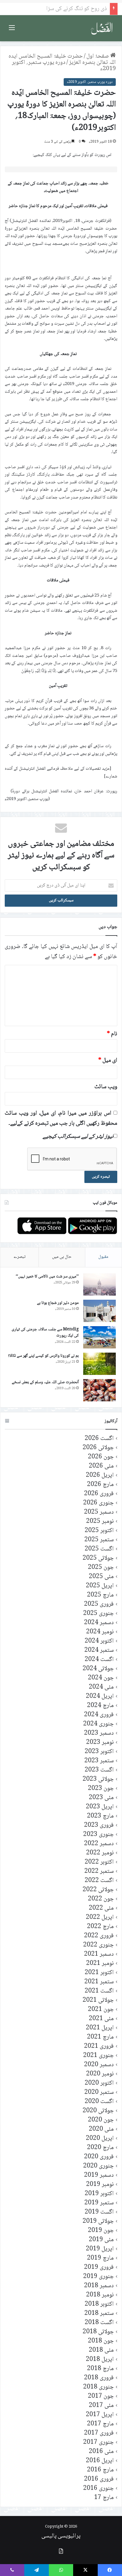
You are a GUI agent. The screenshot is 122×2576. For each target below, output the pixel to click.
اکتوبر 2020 (99, 2083)
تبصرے (20, 1257)
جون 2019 (101, 2231)
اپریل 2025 (100, 1586)
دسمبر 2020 (99, 2065)
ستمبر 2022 (99, 1871)
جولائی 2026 (98, 1448)
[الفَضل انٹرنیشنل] (102, 28)
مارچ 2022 (100, 1927)
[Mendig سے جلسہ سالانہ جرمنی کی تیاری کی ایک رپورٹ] (99, 1337)
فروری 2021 (99, 2046)
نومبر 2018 (100, 2295)
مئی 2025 (101, 1577)
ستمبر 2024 (99, 1650)
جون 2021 (101, 2010)
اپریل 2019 (100, 2249)
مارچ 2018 (100, 2369)
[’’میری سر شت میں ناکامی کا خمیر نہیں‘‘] (99, 1284)
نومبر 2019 (100, 2185)
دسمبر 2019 (99, 2175)
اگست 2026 (99, 1439)
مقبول (103, 1257)
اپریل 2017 (100, 2415)
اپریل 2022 (100, 1918)
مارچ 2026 (100, 1485)
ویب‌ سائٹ (106, 1087)
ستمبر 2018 (99, 2314)
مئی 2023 (101, 1798)
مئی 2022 (101, 1908)
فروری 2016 (99, 2479)
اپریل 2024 (100, 1696)
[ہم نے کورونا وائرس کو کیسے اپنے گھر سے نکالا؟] (99, 1364)
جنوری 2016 (98, 2489)
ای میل (108, 1061)
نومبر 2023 (100, 1743)
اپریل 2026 (100, 1475)
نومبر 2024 (100, 1632)
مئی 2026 (101, 1466)
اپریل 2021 (100, 2028)
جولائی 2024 (98, 1669)
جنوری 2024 (98, 1724)
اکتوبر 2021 (99, 1973)
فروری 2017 (99, 2433)
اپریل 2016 (100, 2461)
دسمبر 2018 (99, 2286)
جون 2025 (101, 1568)
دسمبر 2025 (99, 1512)
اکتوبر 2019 (99, 2194)
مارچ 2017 (100, 2424)
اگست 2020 (99, 2102)
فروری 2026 (99, 1494)
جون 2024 (101, 1678)
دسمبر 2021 (99, 1954)
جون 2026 (101, 1457)
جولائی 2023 (98, 1779)
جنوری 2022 (98, 1945)
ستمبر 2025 (99, 1540)
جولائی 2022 (98, 1890)
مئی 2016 (101, 2452)
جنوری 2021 (98, 2056)
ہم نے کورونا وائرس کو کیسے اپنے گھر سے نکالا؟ (43, 1356)
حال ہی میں (62, 1257)
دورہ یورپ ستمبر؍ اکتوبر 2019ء (64, 66)
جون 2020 (101, 2120)
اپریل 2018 (100, 2360)
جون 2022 (101, 1899)
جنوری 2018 (98, 2387)
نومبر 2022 (100, 1853)
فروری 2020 (99, 2157)
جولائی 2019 (98, 2221)
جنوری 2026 (98, 1503)
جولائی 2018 (98, 2332)
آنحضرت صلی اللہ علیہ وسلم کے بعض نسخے (45, 1382)
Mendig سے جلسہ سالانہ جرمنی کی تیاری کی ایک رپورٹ (45, 1333)
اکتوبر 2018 (99, 2304)
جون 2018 (101, 2341)
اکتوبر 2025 (99, 1531)
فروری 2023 (99, 1825)
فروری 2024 (99, 1715)
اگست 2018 (99, 2323)
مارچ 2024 (100, 1706)
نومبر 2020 (100, 2074)
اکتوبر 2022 (99, 1862)
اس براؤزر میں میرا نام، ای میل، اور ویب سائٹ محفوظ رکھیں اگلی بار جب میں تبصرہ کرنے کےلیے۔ (61, 1119)
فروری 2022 (99, 1936)
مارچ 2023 (100, 1816)
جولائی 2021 (98, 2000)
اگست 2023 (99, 1770)
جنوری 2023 (98, 1835)
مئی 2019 (101, 2240)
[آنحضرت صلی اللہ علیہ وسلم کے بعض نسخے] (99, 1390)
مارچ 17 (104, 2498)
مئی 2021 (101, 2019)
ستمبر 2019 (99, 2203)
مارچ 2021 (100, 2037)
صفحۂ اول (98, 56)
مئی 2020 (101, 2129)
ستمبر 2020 (99, 2092)
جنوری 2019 (98, 2277)
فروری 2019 (99, 2267)
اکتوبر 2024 (99, 1641)
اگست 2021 (99, 1991)
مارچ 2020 (100, 2148)
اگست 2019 (99, 2212)
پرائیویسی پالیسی (61, 2536)
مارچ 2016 (100, 2470)
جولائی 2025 (98, 1558)
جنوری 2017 (98, 2442)
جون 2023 (101, 1789)
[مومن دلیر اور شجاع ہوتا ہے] (99, 1311)
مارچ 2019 (100, 2258)
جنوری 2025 (98, 1614)
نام (112, 1034)
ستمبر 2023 (99, 1761)
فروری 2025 (99, 1604)
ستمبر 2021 (99, 1982)
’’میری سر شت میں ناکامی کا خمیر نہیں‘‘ (47, 1277)
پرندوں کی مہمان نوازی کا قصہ (74, 9)
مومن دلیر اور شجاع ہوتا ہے (58, 1303)
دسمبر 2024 (99, 1623)
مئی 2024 (101, 1687)
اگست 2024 (99, 1660)
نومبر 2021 (100, 1964)
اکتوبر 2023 (99, 1752)
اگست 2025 (99, 1549)
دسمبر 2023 (99, 1733)
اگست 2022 (99, 1881)
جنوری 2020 (98, 2166)
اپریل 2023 (100, 1807)
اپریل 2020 (100, 2139)
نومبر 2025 (100, 1522)
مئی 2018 (101, 2350)
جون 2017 (101, 2396)
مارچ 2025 (100, 1595)
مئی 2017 (101, 2406)
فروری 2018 (99, 2378)
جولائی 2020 (98, 2111)
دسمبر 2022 (99, 1844)
